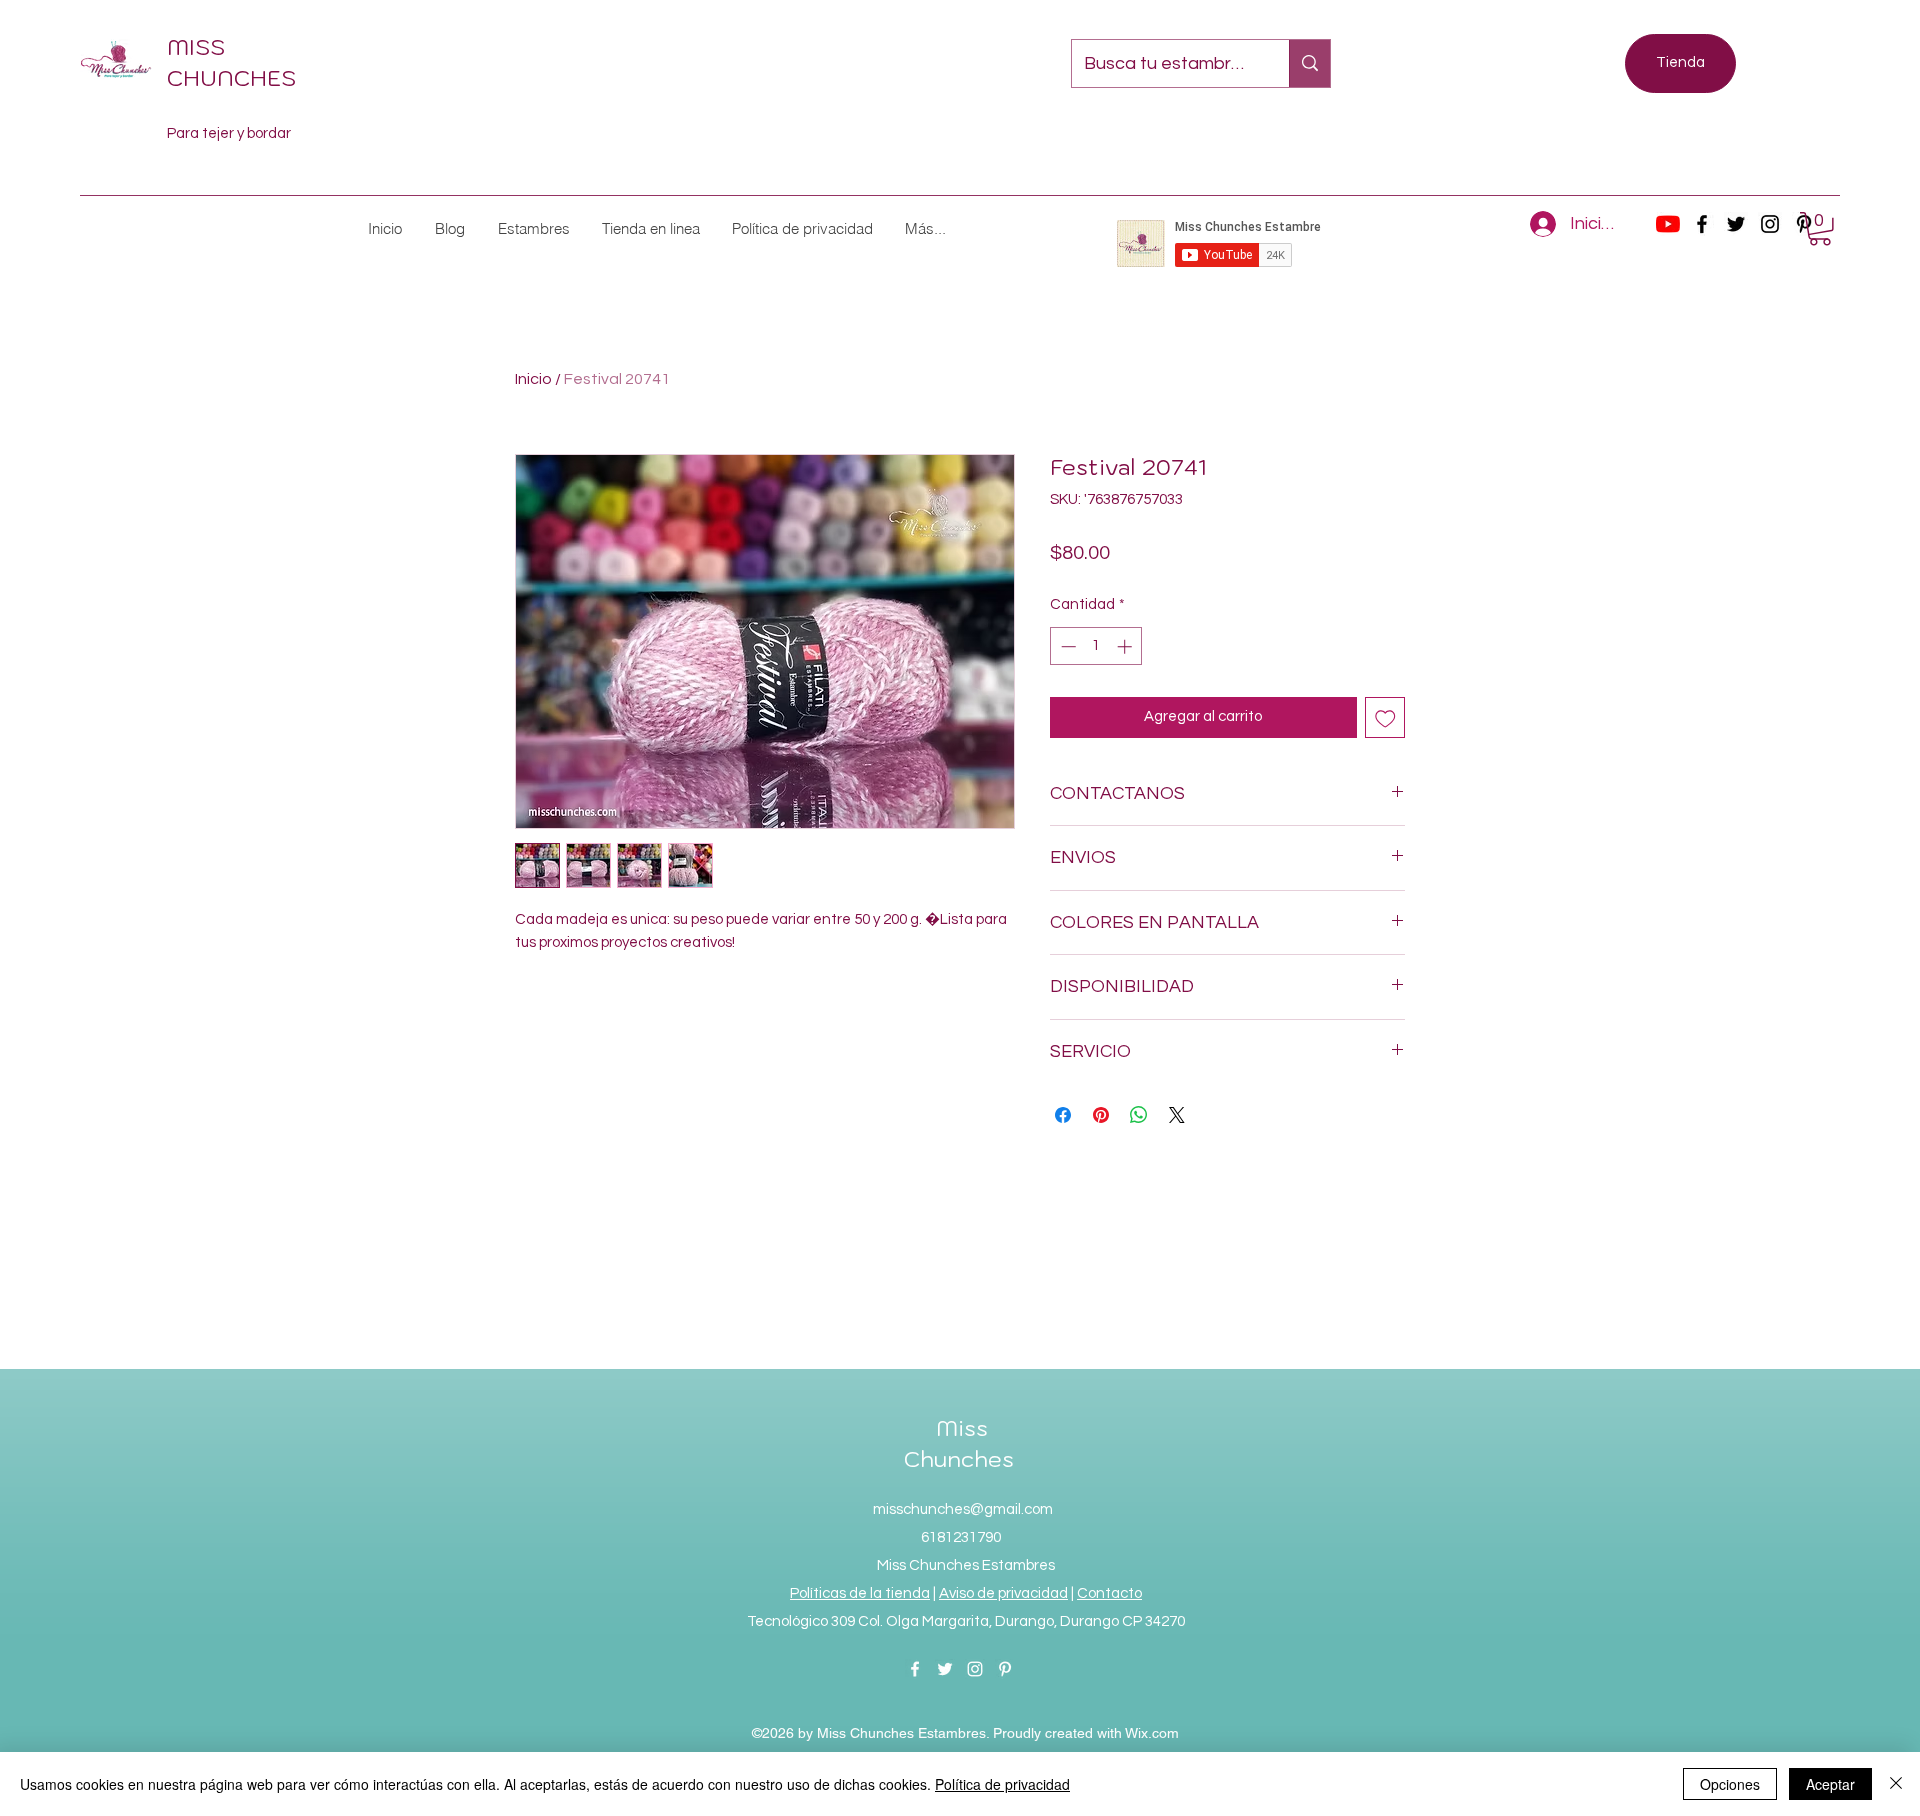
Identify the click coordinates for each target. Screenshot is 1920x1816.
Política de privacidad (1002, 1784)
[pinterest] (1005, 1669)
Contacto (1109, 1593)
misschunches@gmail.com (963, 1509)
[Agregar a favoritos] (1385, 717)
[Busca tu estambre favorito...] (1309, 63)
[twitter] (1736, 224)
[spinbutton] (1096, 646)
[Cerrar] (1896, 1784)
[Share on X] (1177, 1115)
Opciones (1730, 1784)
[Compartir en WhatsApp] (1139, 1115)
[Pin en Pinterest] (1101, 1115)
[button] (533, 228)
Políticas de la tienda (860, 1593)
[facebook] (1702, 224)
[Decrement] (1066, 646)
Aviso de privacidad (1003, 1593)
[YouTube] (1668, 224)
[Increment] (1126, 646)
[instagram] (1770, 224)
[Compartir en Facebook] (1063, 1115)
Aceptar (1830, 1784)
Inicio (533, 379)
